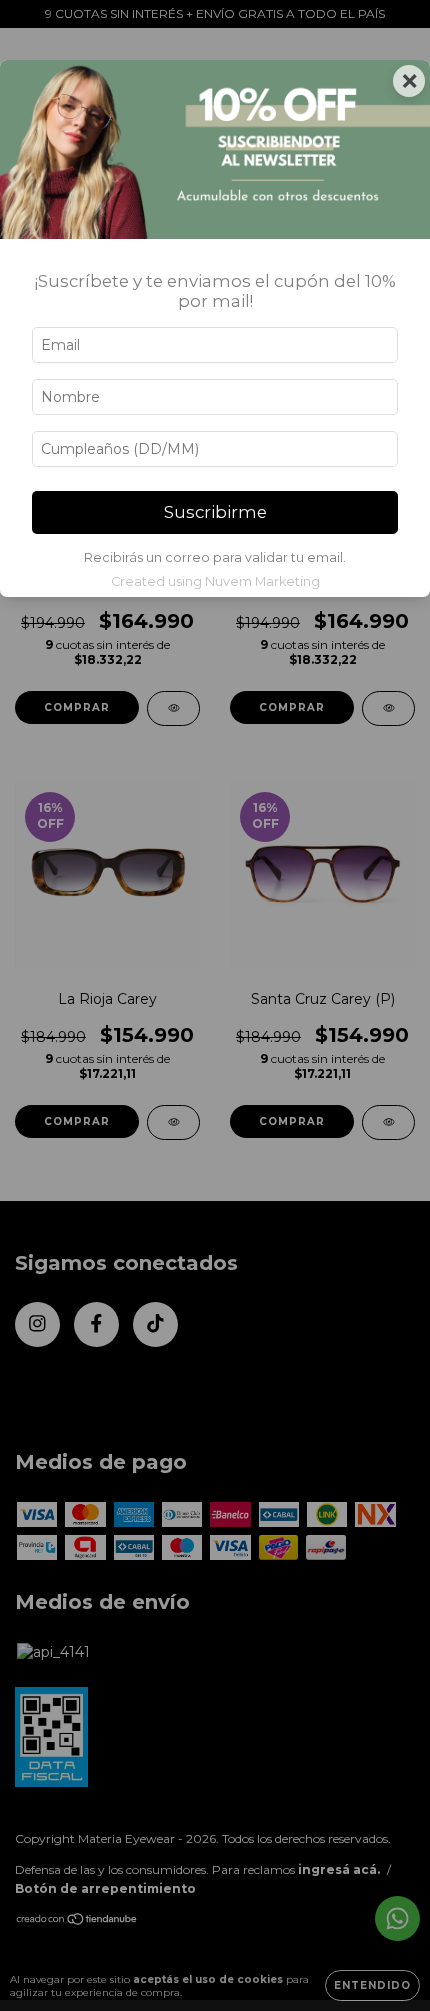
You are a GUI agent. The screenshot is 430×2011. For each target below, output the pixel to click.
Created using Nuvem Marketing (215, 581)
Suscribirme (215, 512)
